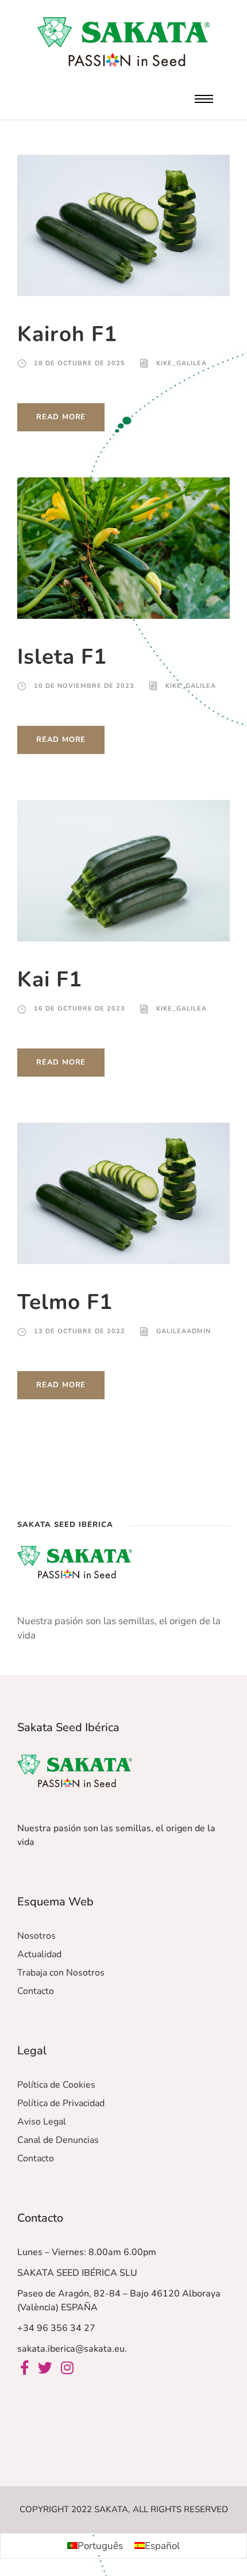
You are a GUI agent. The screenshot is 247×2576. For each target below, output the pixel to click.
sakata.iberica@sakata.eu (71, 2349)
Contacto (36, 1991)
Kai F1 (50, 979)
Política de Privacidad (61, 2103)
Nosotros (36, 1936)
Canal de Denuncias (58, 2140)
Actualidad (39, 1954)
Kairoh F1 (67, 334)
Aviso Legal (42, 2122)
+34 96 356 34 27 (56, 2328)
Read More (61, 417)
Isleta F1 (62, 657)
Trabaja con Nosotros (61, 1973)
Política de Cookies (56, 2085)
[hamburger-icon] (204, 99)
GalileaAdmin (184, 1331)
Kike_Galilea (182, 363)
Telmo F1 (65, 1302)
